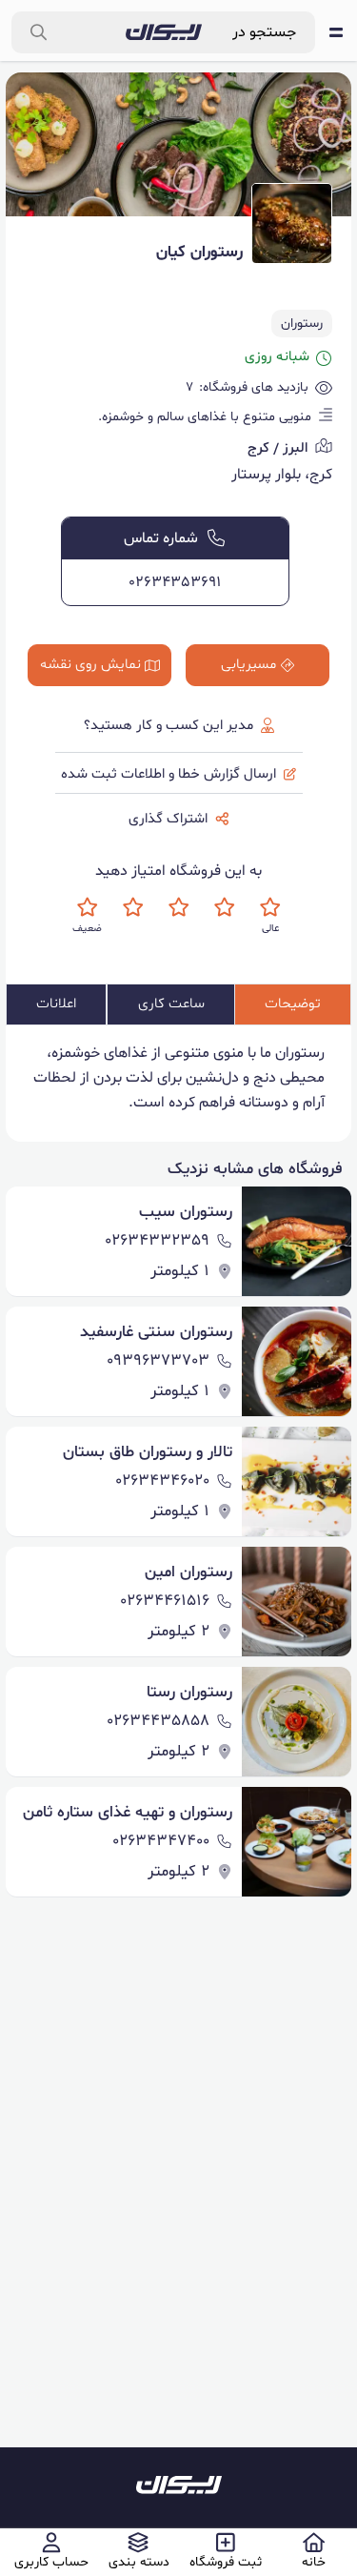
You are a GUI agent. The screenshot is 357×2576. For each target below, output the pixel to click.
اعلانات (56, 1004)
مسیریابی (248, 665)
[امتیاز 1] (87, 907)
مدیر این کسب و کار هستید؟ (169, 726)
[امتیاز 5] (270, 907)
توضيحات (293, 1004)
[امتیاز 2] (133, 907)
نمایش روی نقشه (90, 665)
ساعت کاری (171, 1004)
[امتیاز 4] (224, 907)
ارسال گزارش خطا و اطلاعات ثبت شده (169, 774)
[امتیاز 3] (178, 907)
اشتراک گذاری (168, 819)
